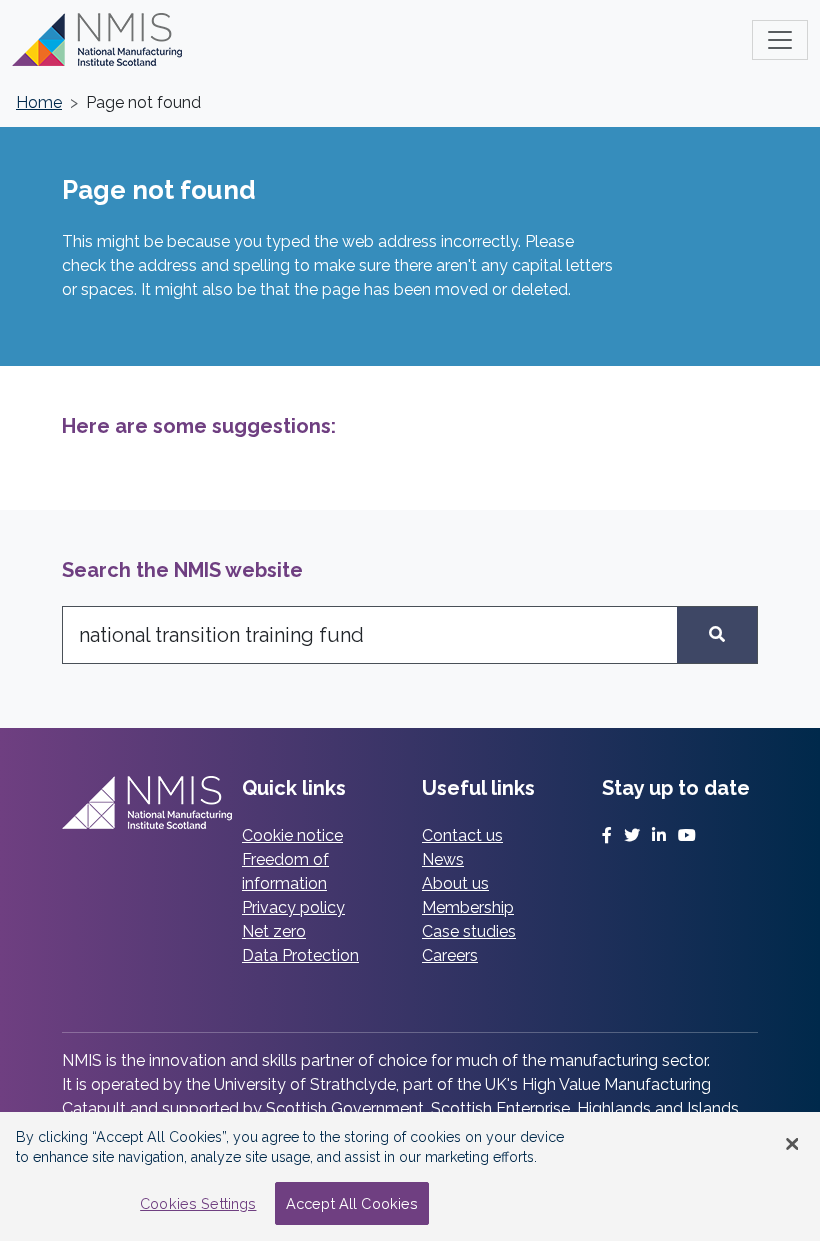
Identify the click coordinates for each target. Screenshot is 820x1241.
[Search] (717, 635)
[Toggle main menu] (780, 40)
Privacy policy (293, 907)
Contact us (462, 835)
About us (455, 883)
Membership (468, 907)
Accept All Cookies (352, 1203)
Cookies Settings (198, 1203)
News (443, 859)
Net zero (274, 931)
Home (39, 102)
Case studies (469, 931)
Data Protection (300, 955)
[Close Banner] (792, 1144)
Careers (450, 955)
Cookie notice (292, 835)
